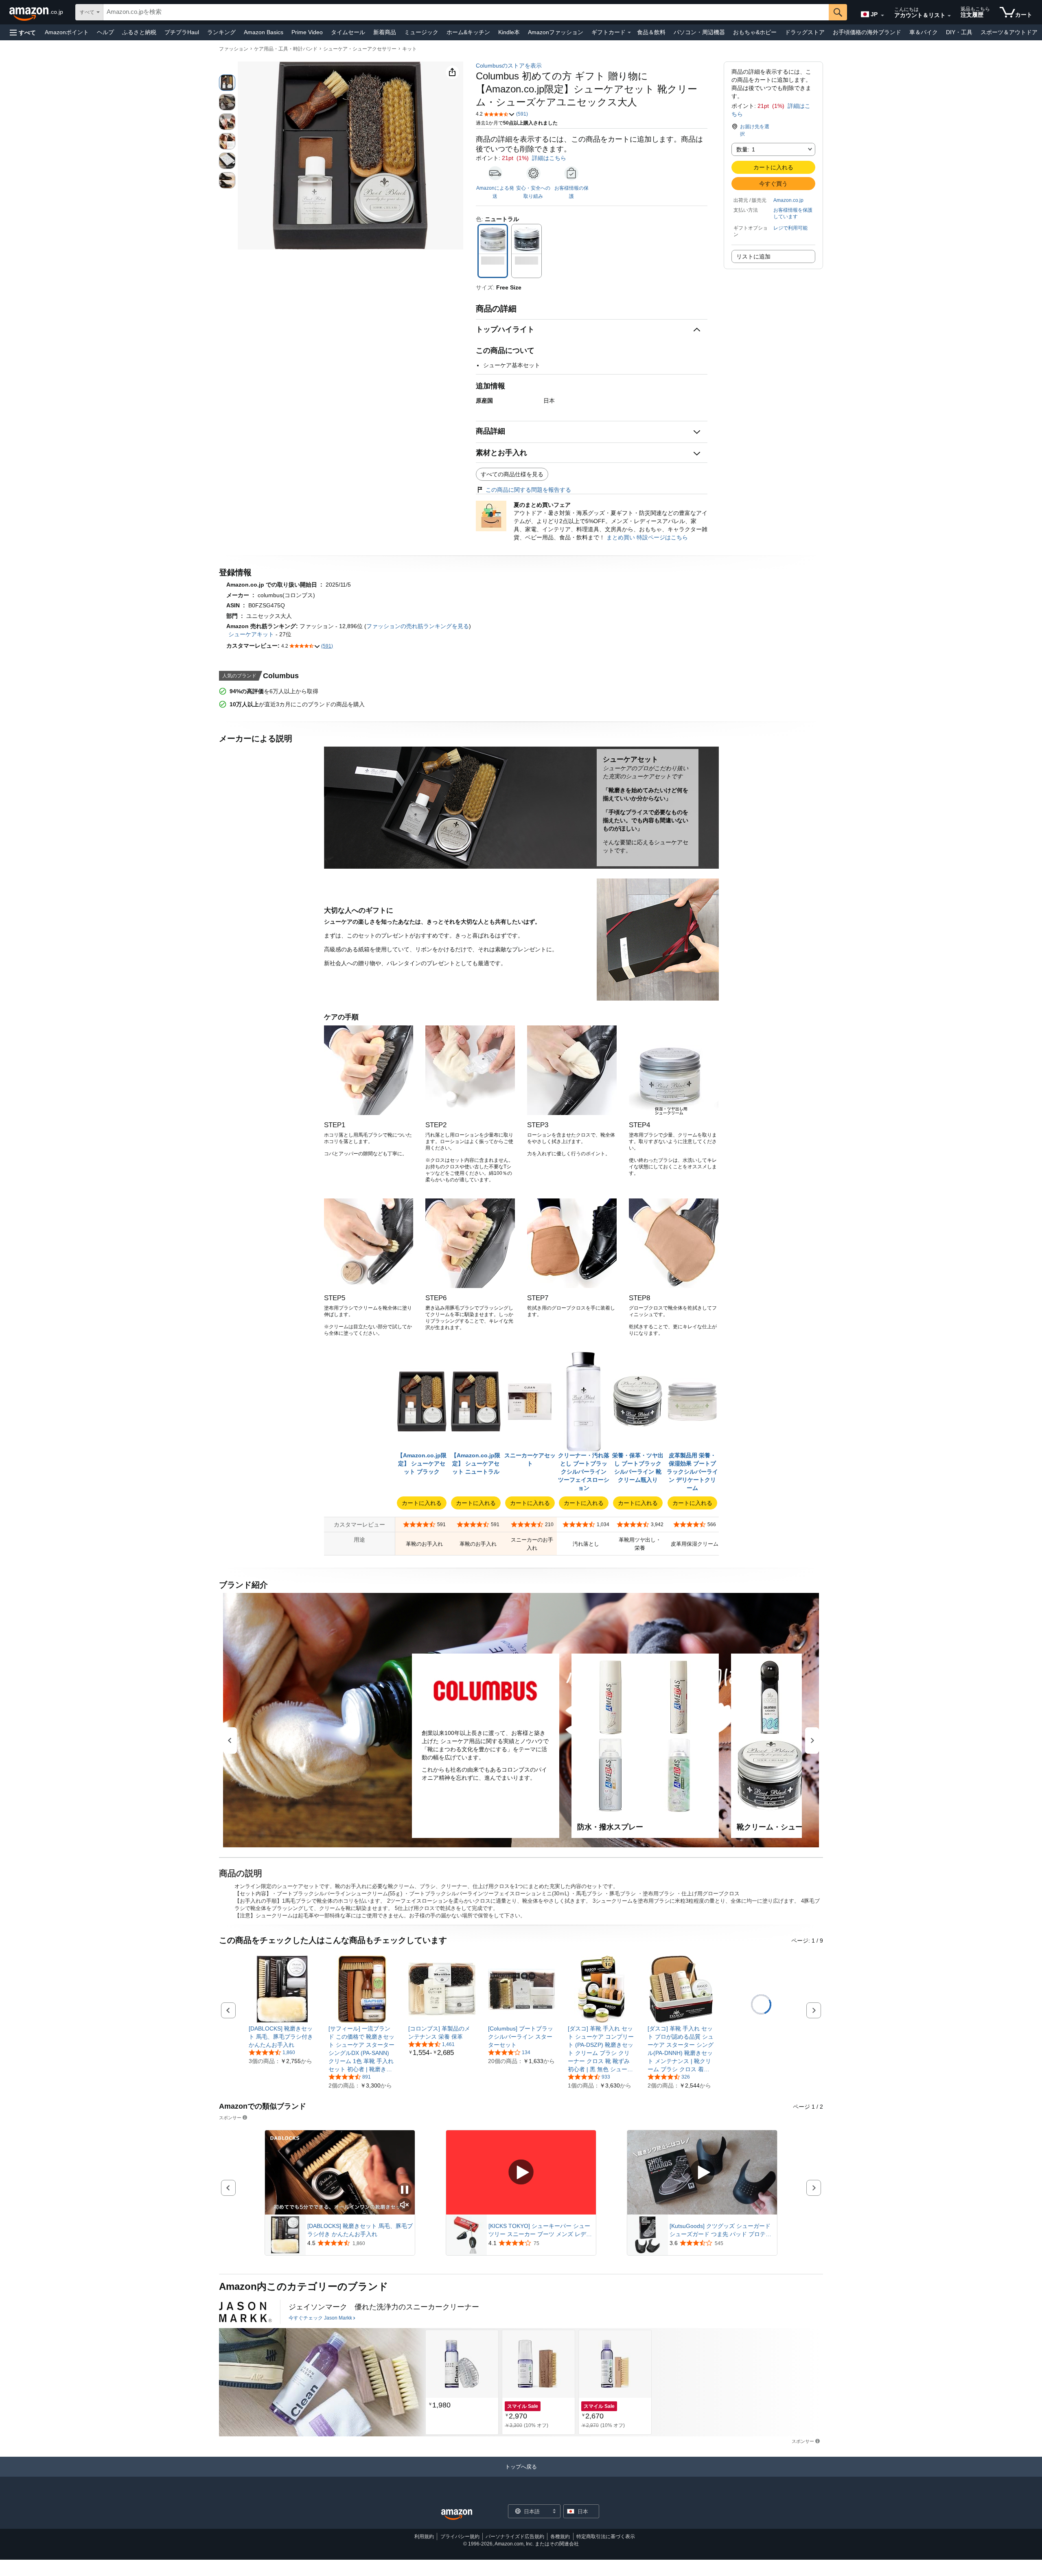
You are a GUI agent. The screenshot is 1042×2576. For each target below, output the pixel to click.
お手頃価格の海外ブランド (867, 32)
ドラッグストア (805, 32)
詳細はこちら (549, 158)
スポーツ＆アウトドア (1009, 32)
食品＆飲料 (651, 32)
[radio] (227, 83)
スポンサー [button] (230, 2117)
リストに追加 (753, 256)
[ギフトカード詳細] (629, 33)
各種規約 (560, 2537)
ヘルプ (105, 32)
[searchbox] (466, 12)
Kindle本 (509, 32)
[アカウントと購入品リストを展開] (949, 16)
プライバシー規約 (460, 2537)
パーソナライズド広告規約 (515, 2537)
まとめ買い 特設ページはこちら (647, 537)
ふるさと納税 (139, 32)
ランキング (221, 32)
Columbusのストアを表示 (509, 66)
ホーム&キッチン (468, 32)
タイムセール (348, 32)
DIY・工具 (959, 32)
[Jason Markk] (245, 2312)
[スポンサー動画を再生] (521, 2173)
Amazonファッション (556, 32)
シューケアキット (251, 634)
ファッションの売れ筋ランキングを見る (418, 626)
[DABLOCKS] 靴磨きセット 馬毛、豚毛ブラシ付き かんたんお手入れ (360, 2230)
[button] (23, 32)
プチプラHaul (182, 32)
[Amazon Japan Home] (457, 2515)
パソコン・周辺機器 (699, 32)
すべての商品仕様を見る (512, 474)
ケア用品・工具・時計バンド (286, 49)
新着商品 (385, 32)
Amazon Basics (264, 32)
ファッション (234, 49)
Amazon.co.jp (788, 200)
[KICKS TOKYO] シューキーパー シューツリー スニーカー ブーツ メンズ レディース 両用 (540, 2230)
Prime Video (307, 32)
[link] (282, 2037)
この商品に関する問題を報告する (528, 490)
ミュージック (421, 32)
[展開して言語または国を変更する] (882, 15)
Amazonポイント (67, 32)
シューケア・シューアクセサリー (360, 49)
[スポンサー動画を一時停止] (405, 2190)
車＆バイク (924, 32)
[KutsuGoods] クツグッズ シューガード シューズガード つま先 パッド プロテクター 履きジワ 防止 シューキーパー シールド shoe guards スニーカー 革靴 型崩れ (721, 2230)
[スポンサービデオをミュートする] (405, 2205)
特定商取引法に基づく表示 (606, 2537)
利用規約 (424, 2537)
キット (409, 49)
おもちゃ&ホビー (755, 32)
